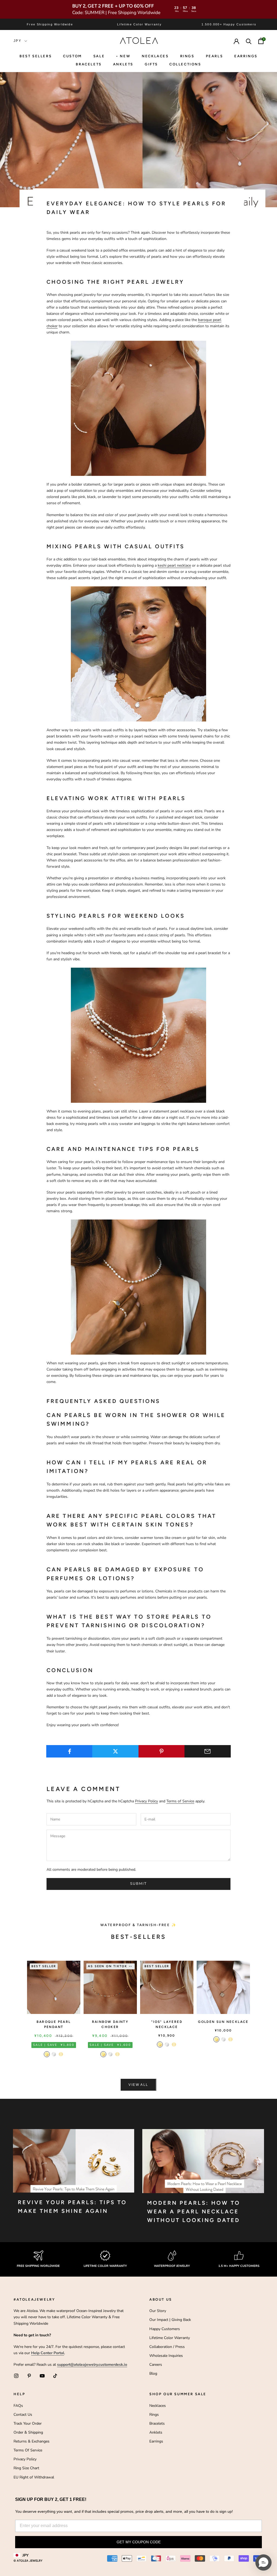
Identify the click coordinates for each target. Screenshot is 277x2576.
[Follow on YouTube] (42, 2376)
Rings (154, 2415)
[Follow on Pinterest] (29, 2376)
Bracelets (89, 64)
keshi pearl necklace (174, 565)
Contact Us (23, 2415)
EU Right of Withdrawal (34, 2477)
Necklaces (155, 56)
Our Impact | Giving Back (170, 2320)
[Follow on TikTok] (55, 2376)
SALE (99, 56)
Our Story (158, 2311)
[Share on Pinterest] (162, 1751)
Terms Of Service (28, 2450)
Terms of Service (180, 1801)
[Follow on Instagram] (16, 2376)
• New (123, 56)
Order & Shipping (28, 2432)
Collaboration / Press (167, 2347)
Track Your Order (28, 2423)
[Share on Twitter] (115, 1751)
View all (138, 2085)
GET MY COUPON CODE (139, 2542)
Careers (156, 2365)
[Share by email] (208, 1751)
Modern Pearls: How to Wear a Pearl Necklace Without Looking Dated (194, 2211)
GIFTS (151, 64)
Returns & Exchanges (32, 2441)
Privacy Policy (146, 1801)
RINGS (187, 56)
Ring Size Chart (26, 2468)
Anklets (123, 64)
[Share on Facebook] (69, 1751)
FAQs (18, 2406)
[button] (263, 2562)
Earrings (246, 56)
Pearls (215, 56)
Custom (72, 56)
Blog (153, 2373)
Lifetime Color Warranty (170, 2338)
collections (185, 64)
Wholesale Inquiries (166, 2356)
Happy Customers (165, 2329)
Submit (138, 1884)
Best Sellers (36, 56)
